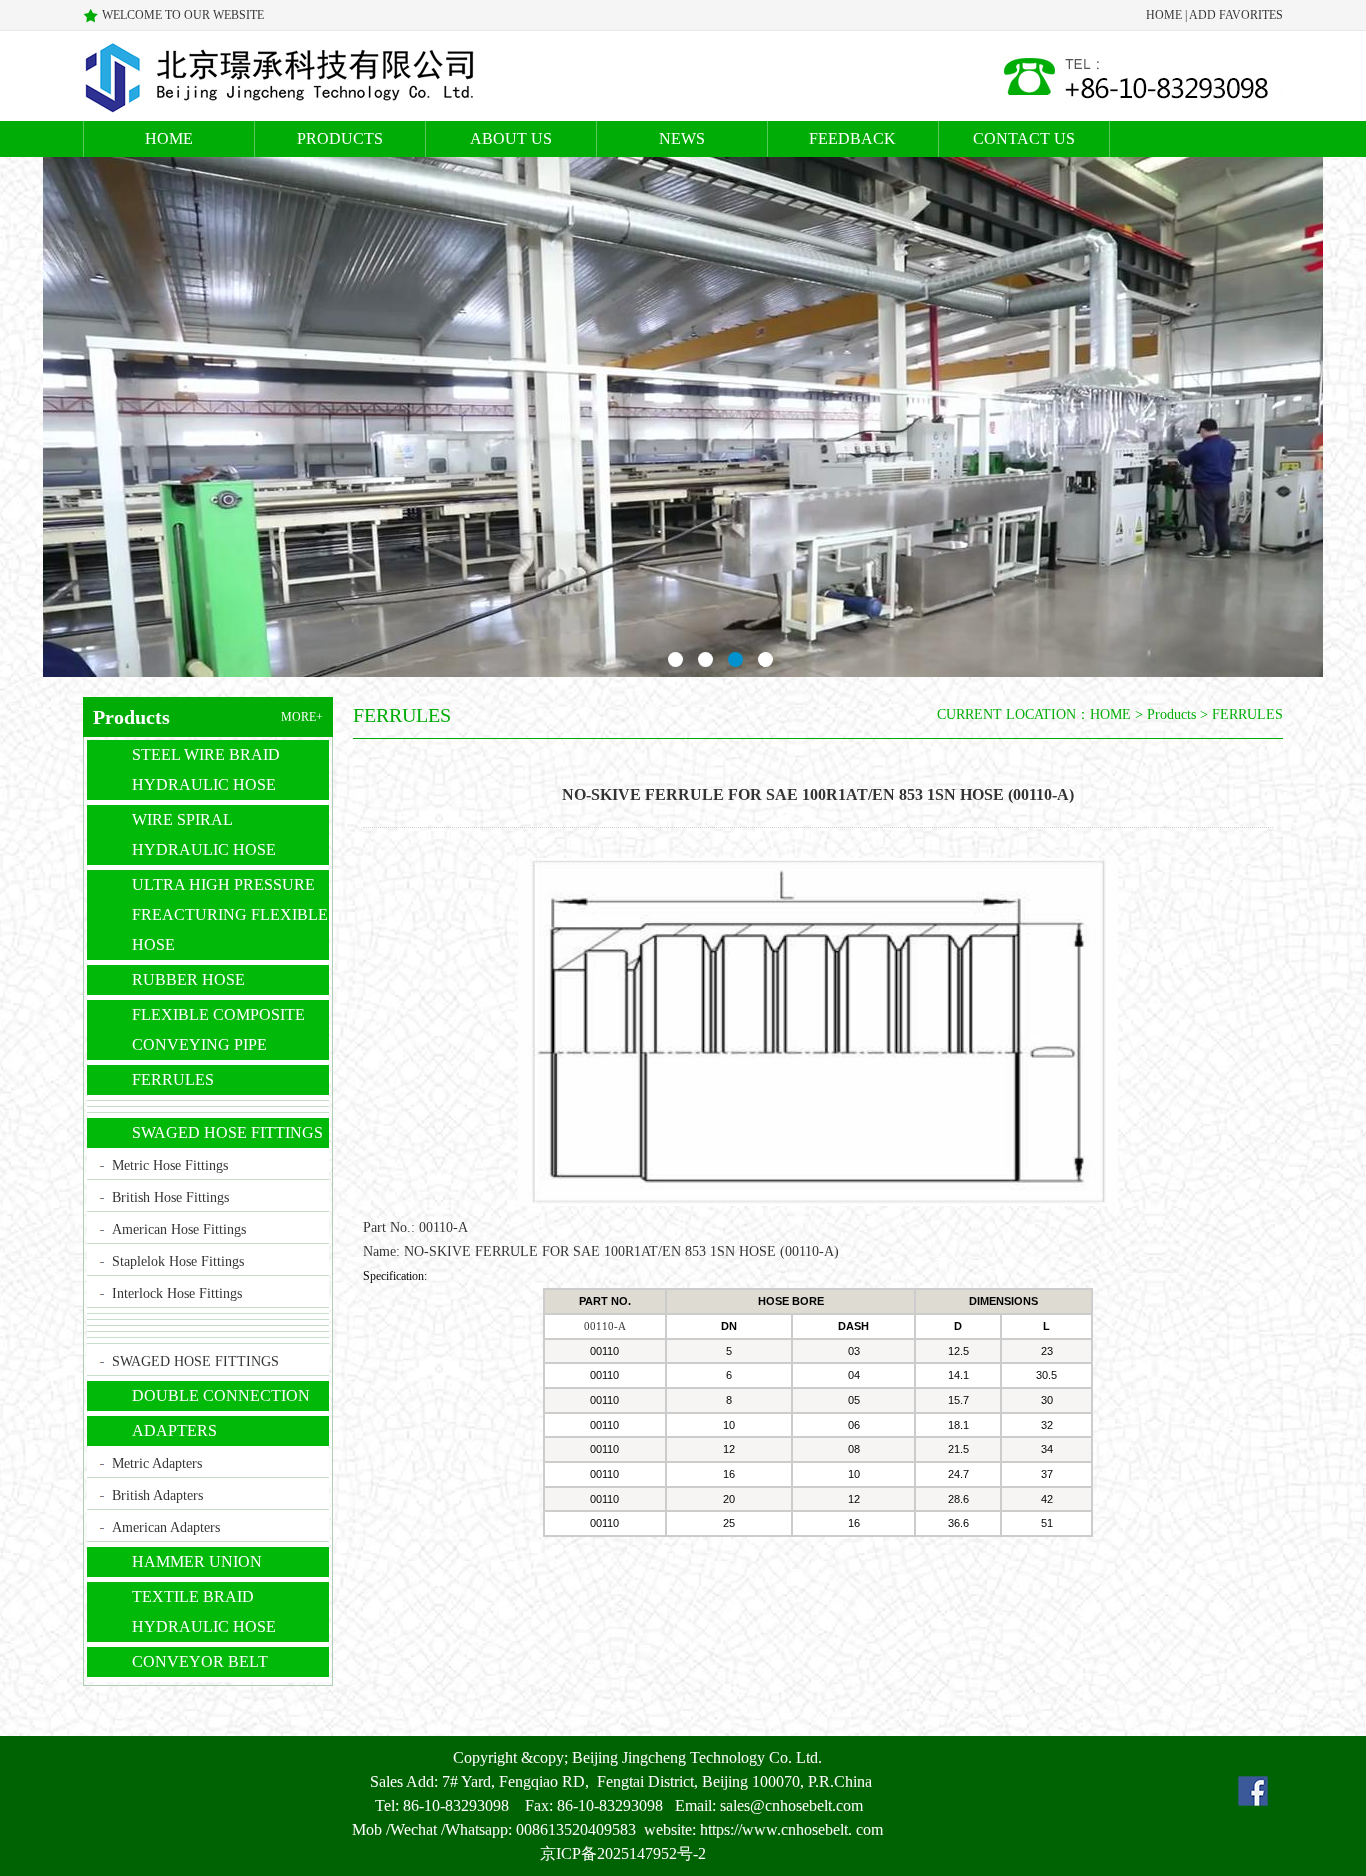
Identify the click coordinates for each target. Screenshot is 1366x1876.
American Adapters (166, 1527)
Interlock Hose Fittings (177, 1293)
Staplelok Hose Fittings (178, 1261)
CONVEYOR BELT (200, 1661)
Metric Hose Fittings (170, 1165)
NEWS (682, 138)
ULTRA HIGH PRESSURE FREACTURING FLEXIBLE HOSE (230, 914)
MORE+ (302, 717)
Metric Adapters (157, 1463)
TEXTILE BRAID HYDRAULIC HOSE (204, 1611)
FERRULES (173, 1079)
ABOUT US (511, 138)
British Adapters (157, 1495)
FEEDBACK (852, 138)
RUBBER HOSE (188, 979)
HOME (1164, 15)
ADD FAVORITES (1236, 15)
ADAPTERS (174, 1430)
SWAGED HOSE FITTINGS (227, 1132)
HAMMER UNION (197, 1561)
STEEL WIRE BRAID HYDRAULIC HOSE (206, 769)
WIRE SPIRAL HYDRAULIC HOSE (204, 834)
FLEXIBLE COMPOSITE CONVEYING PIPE (218, 1029)
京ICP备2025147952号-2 (623, 1853)
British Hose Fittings (170, 1197)
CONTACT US (1024, 138)
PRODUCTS (340, 138)
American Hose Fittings (179, 1229)
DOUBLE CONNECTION (221, 1395)
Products (1171, 714)
